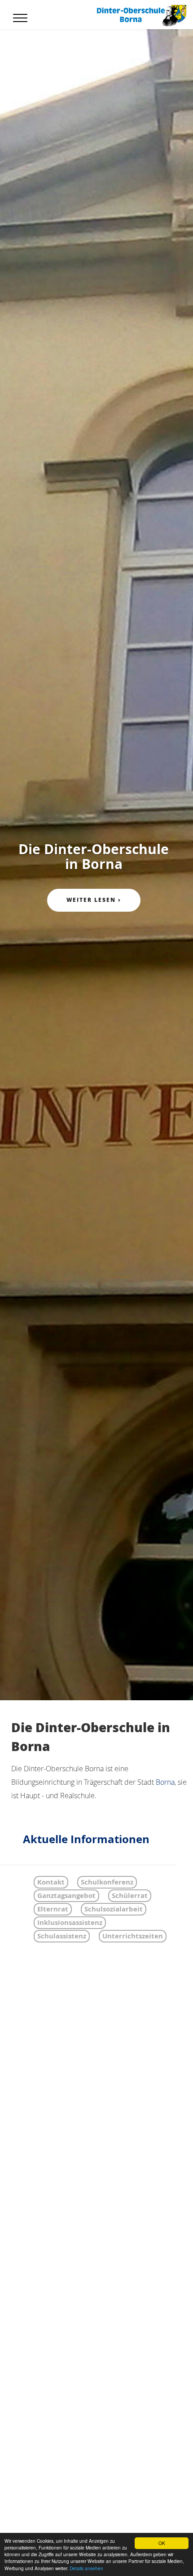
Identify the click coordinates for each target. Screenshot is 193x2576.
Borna (165, 1782)
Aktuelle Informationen (86, 1839)
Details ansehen (86, 2568)
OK (162, 2543)
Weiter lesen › (94, 900)
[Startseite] (141, 15)
